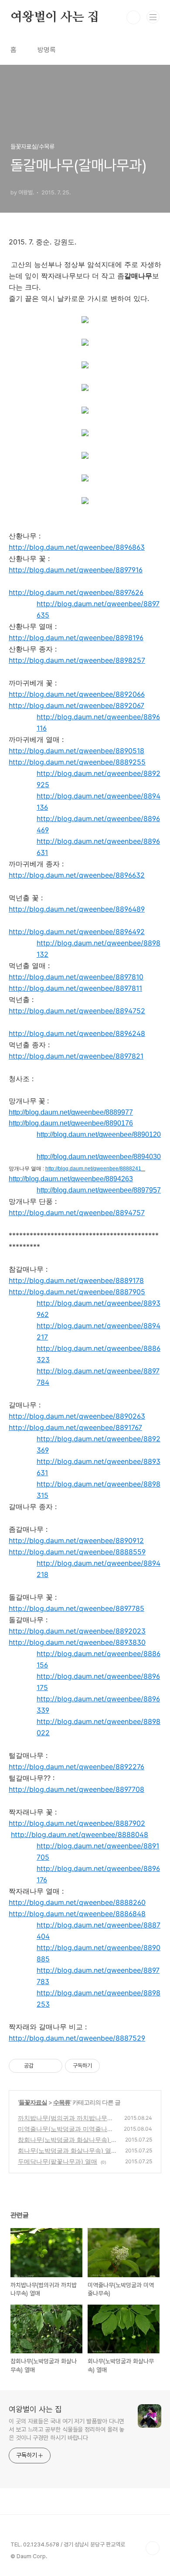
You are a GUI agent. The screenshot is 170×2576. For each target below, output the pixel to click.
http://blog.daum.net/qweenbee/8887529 (77, 2038)
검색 (133, 17)
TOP (153, 2548)
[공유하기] (42, 2066)
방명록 (47, 50)
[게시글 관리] (53, 2066)
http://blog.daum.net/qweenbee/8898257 (77, 660)
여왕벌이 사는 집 (55, 17)
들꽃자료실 (33, 2102)
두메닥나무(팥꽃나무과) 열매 (58, 2161)
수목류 (62, 2102)
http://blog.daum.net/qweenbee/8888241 (93, 1169)
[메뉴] (153, 17)
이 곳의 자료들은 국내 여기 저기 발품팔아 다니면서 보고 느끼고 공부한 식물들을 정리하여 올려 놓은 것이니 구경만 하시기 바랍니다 (66, 2429)
